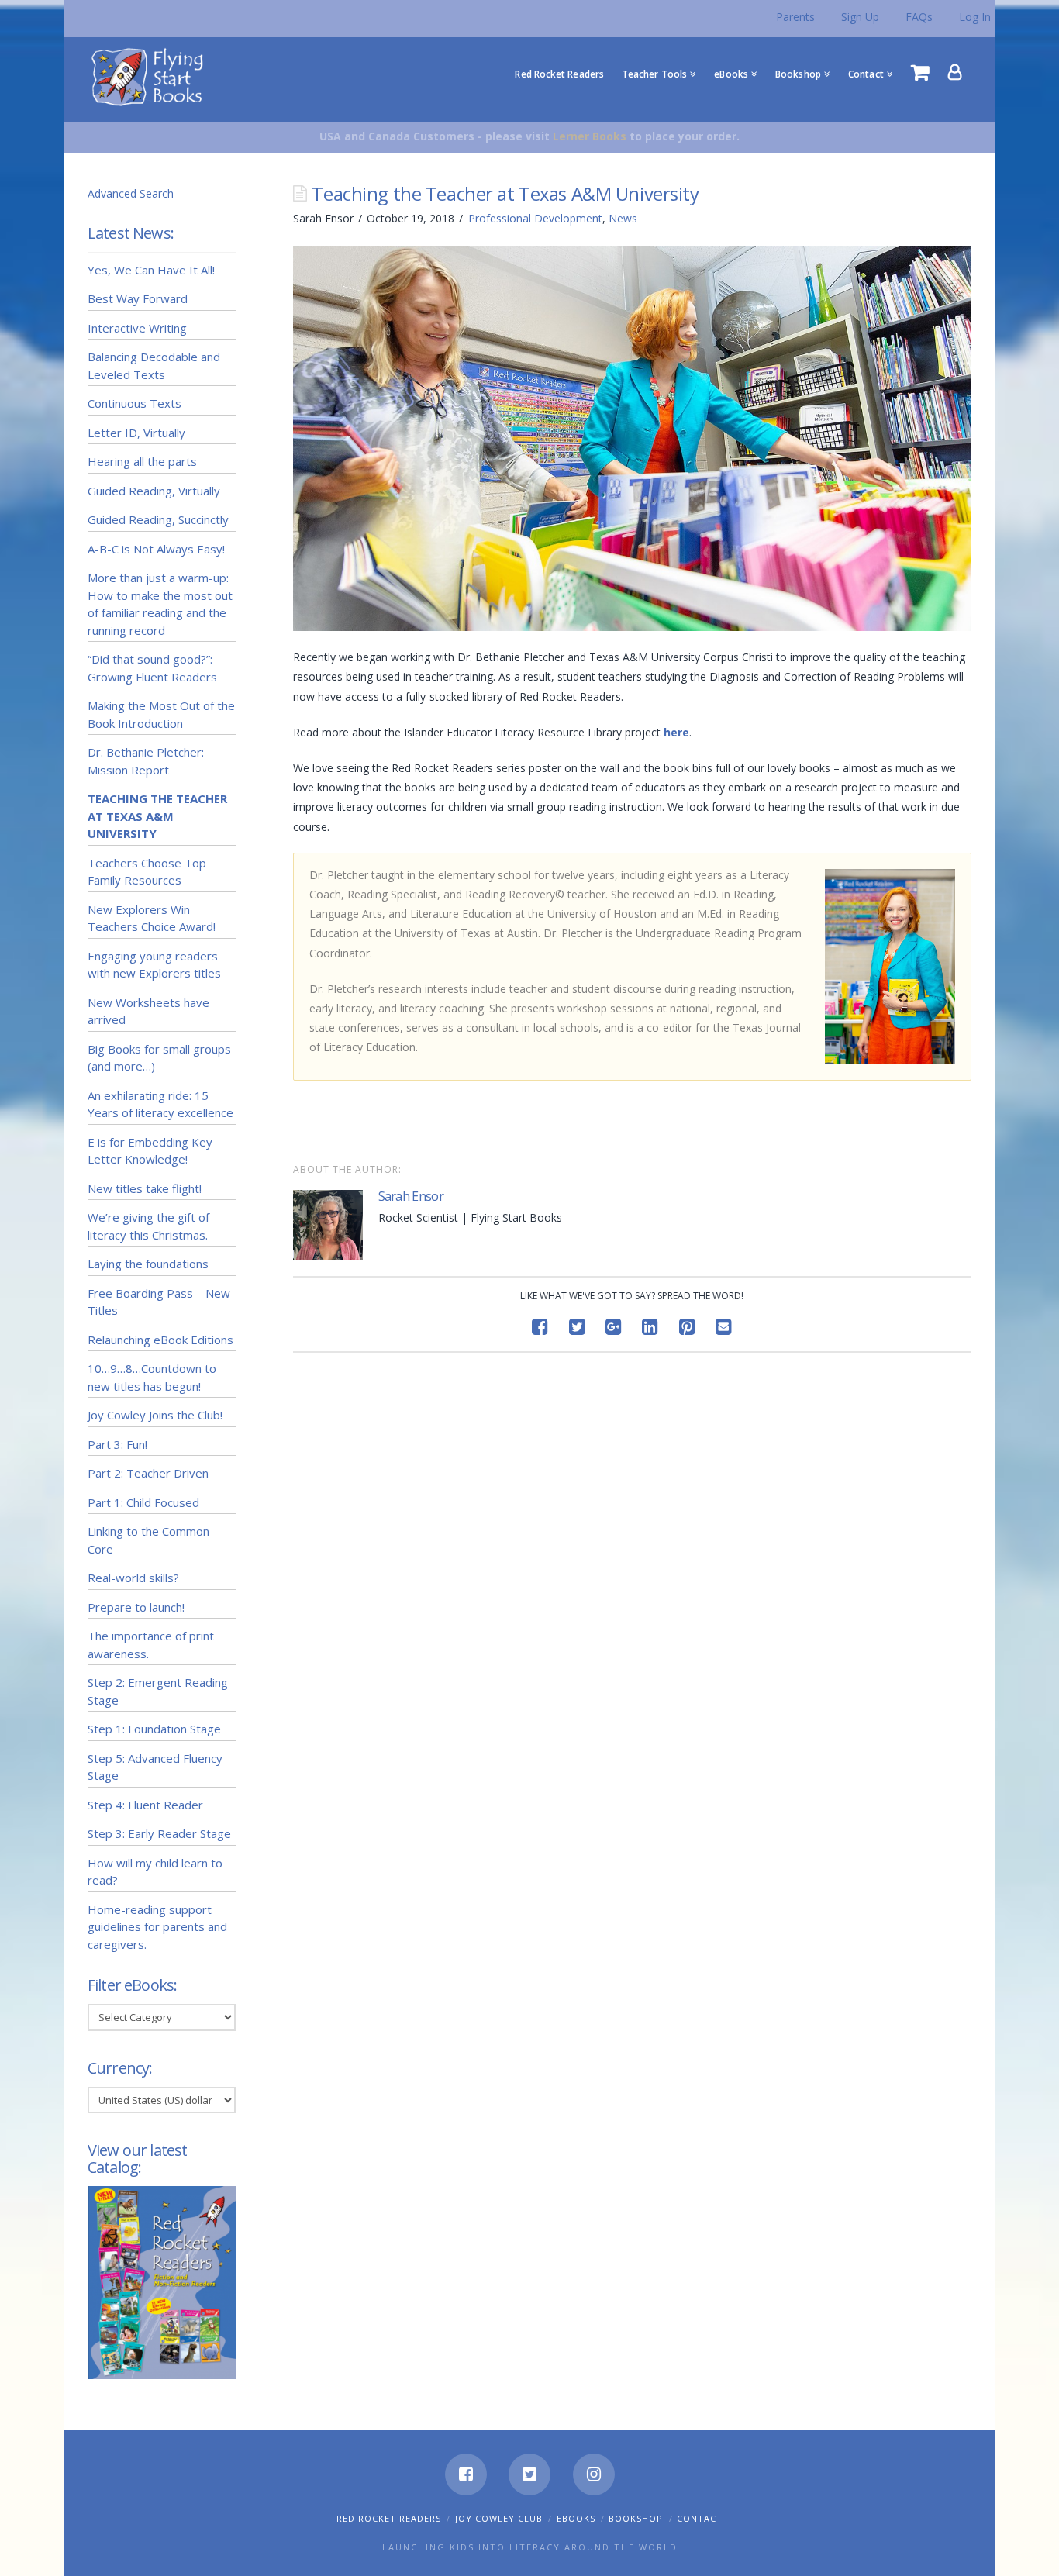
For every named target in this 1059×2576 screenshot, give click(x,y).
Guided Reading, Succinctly (158, 519)
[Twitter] (529, 2474)
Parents (795, 17)
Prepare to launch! (136, 1607)
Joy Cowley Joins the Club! (155, 1415)
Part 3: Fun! (117, 1444)
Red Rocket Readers (389, 2518)
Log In (975, 17)
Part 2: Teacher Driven (148, 1473)
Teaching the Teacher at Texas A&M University (157, 816)
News (623, 218)
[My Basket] (920, 72)
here (676, 732)
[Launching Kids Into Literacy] (151, 76)
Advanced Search (131, 193)
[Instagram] (594, 2474)
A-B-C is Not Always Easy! (156, 549)
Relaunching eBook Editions (160, 1340)
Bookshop (636, 2518)
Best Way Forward (138, 298)
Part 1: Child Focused (143, 1502)
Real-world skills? (133, 1578)
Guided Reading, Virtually (154, 491)
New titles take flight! (145, 1188)
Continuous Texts (135, 403)
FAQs (919, 17)
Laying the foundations (148, 1264)
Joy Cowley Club (499, 2518)
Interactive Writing (137, 328)
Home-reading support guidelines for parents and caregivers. (157, 1927)
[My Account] (955, 72)
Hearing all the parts (142, 461)
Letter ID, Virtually (136, 433)
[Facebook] (466, 2474)
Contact (700, 2518)
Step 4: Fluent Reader (145, 1805)
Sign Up (860, 17)
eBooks (576, 2518)
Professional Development (535, 218)
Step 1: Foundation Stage (154, 1729)
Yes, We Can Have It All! (151, 270)
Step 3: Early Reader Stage (159, 1833)
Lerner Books (590, 136)
